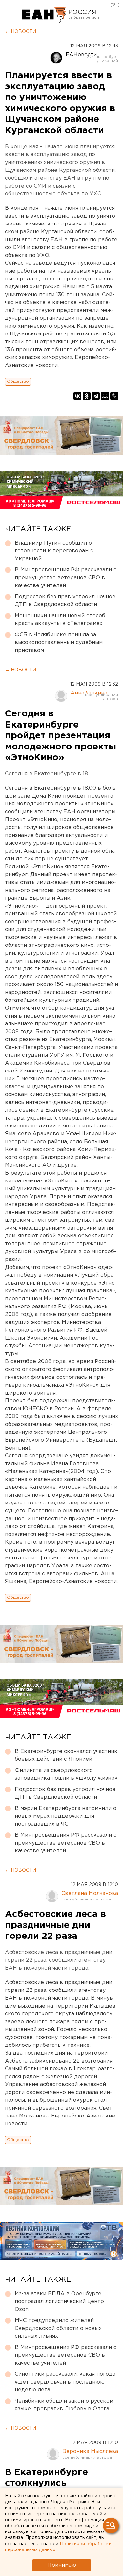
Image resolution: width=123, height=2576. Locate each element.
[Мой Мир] (105, 396)
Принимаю (62, 2565)
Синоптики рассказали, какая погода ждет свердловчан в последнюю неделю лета (65, 2382)
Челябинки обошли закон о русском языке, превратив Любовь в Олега (64, 2405)
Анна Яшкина (89, 693)
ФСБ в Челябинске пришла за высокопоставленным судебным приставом (59, 643)
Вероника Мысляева (90, 2451)
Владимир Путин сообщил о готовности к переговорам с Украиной (54, 551)
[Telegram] (96, 396)
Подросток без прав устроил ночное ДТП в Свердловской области (65, 601)
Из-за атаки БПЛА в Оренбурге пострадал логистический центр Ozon (59, 2302)
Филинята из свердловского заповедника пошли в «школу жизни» (66, 1774)
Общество (18, 381)
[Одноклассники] (87, 396)
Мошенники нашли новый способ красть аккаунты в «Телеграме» (60, 620)
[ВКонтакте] (77, 396)
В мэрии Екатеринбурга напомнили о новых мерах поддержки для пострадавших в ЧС (66, 1816)
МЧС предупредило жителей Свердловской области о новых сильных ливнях (58, 2328)
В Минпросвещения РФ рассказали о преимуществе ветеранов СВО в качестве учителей (66, 578)
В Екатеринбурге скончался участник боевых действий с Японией (66, 1755)
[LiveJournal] (114, 396)
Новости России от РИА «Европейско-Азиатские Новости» (44, 15)
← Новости (20, 32)
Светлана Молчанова (90, 1893)
